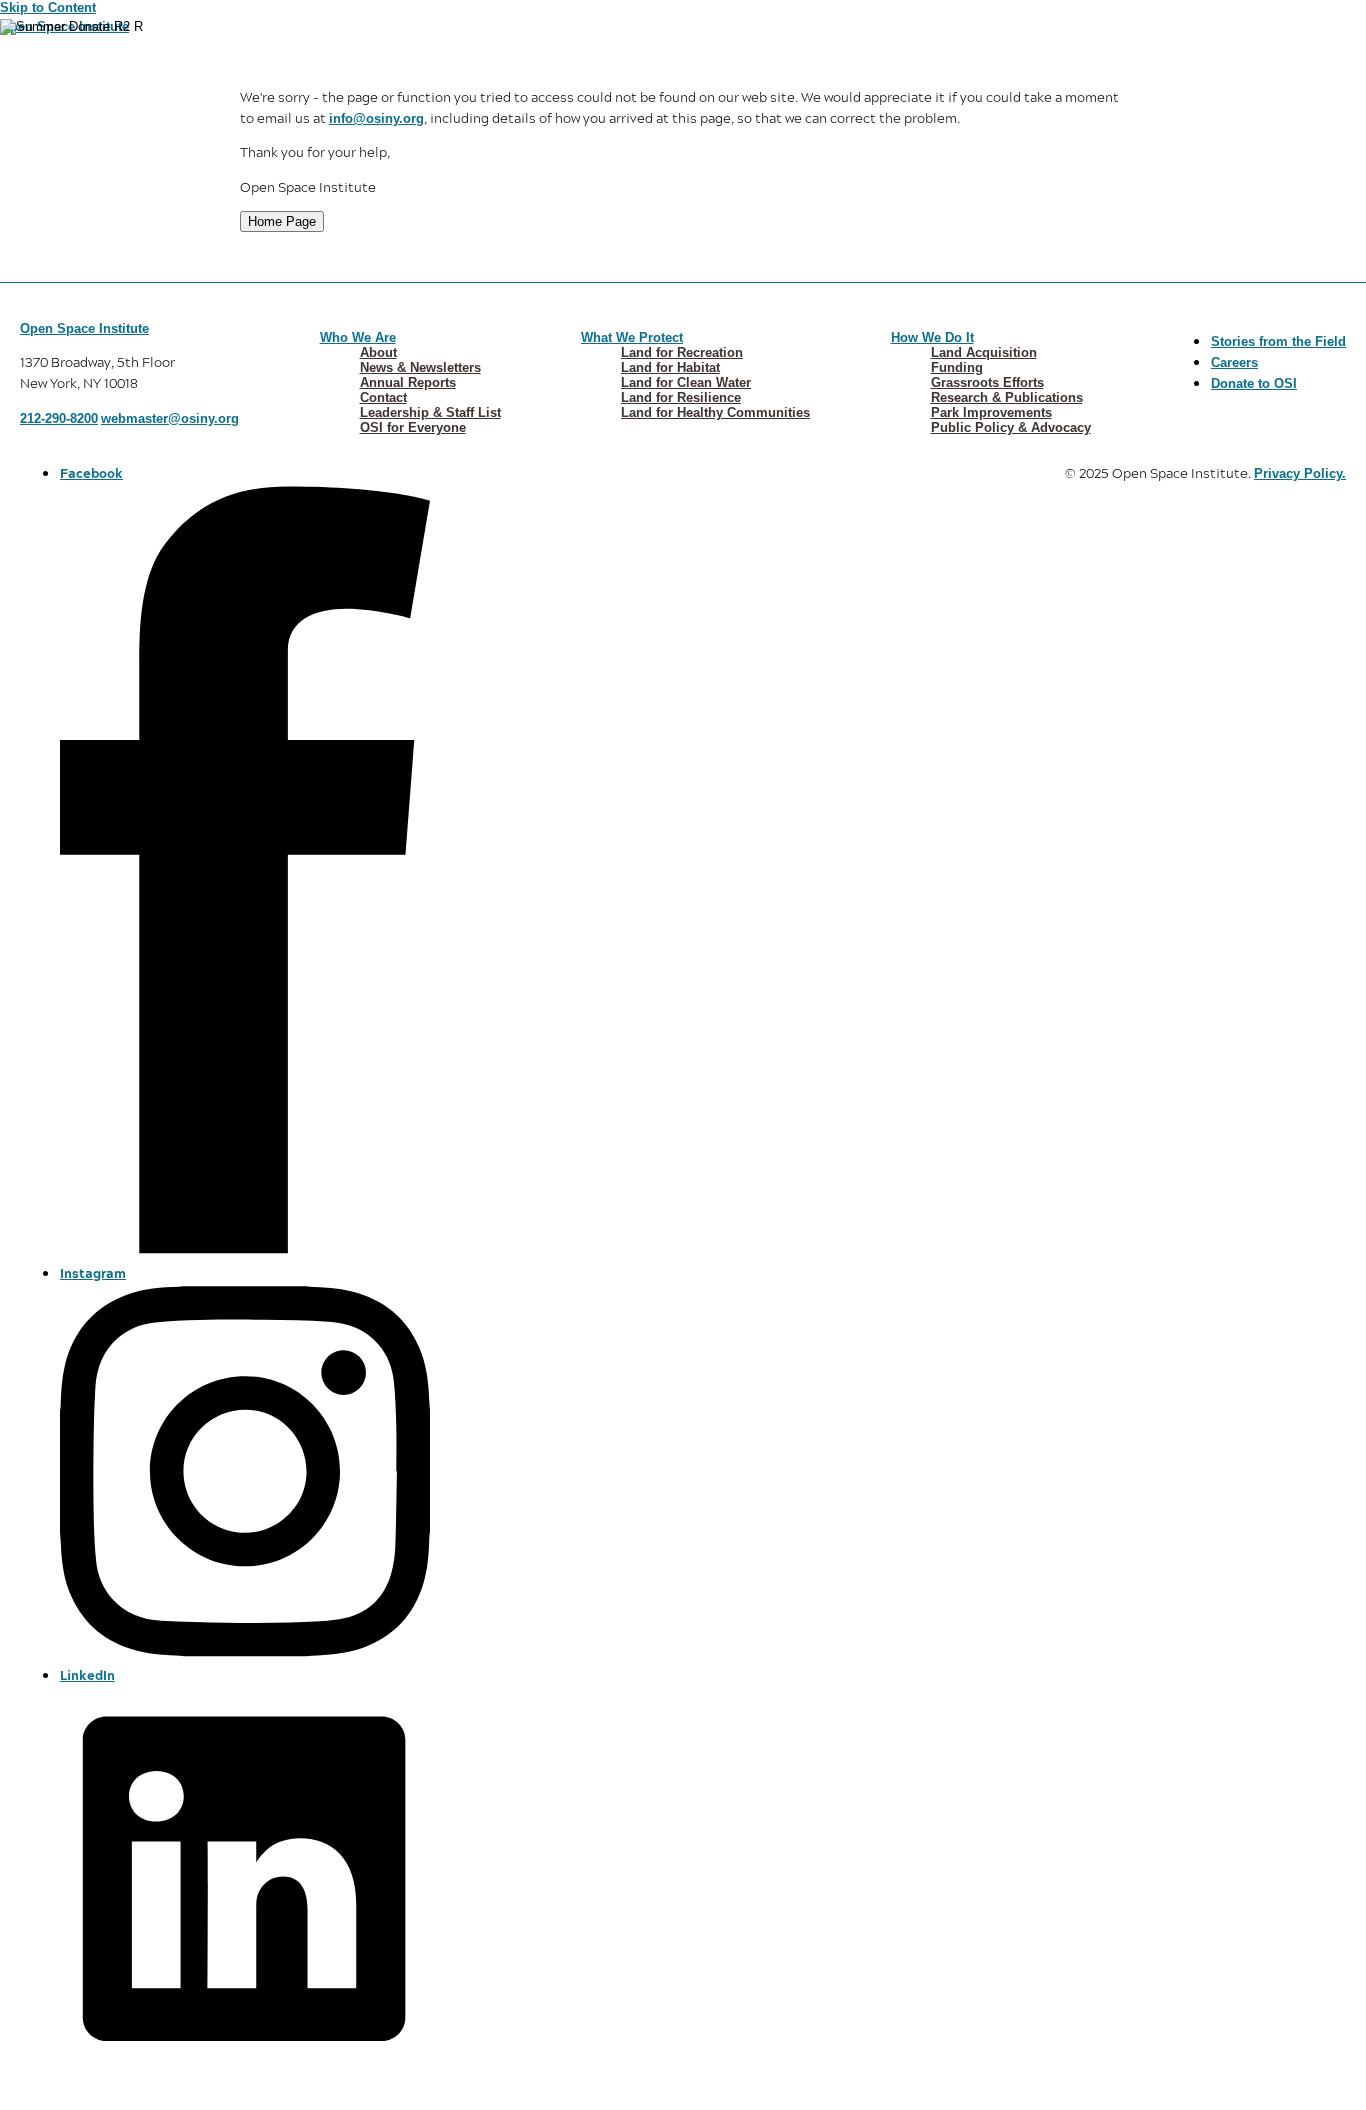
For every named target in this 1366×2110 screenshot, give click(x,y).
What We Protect (632, 337)
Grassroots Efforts (987, 382)
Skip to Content (48, 7)
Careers (1234, 362)
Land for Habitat (670, 367)
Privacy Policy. (1300, 473)
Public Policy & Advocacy (1011, 427)
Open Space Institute (84, 328)
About (378, 352)
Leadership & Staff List (430, 412)
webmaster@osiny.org (170, 418)
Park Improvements (991, 412)
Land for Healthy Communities (715, 412)
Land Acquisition (984, 352)
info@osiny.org (376, 118)
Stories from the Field (1278, 341)
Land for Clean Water (686, 382)
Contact (383, 397)
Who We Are (358, 337)
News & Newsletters (420, 367)
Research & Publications (1007, 397)
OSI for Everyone (413, 427)
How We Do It (932, 337)
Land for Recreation (682, 352)
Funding (957, 367)
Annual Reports (408, 382)
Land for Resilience (681, 397)
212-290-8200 (59, 418)
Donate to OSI (1254, 383)
